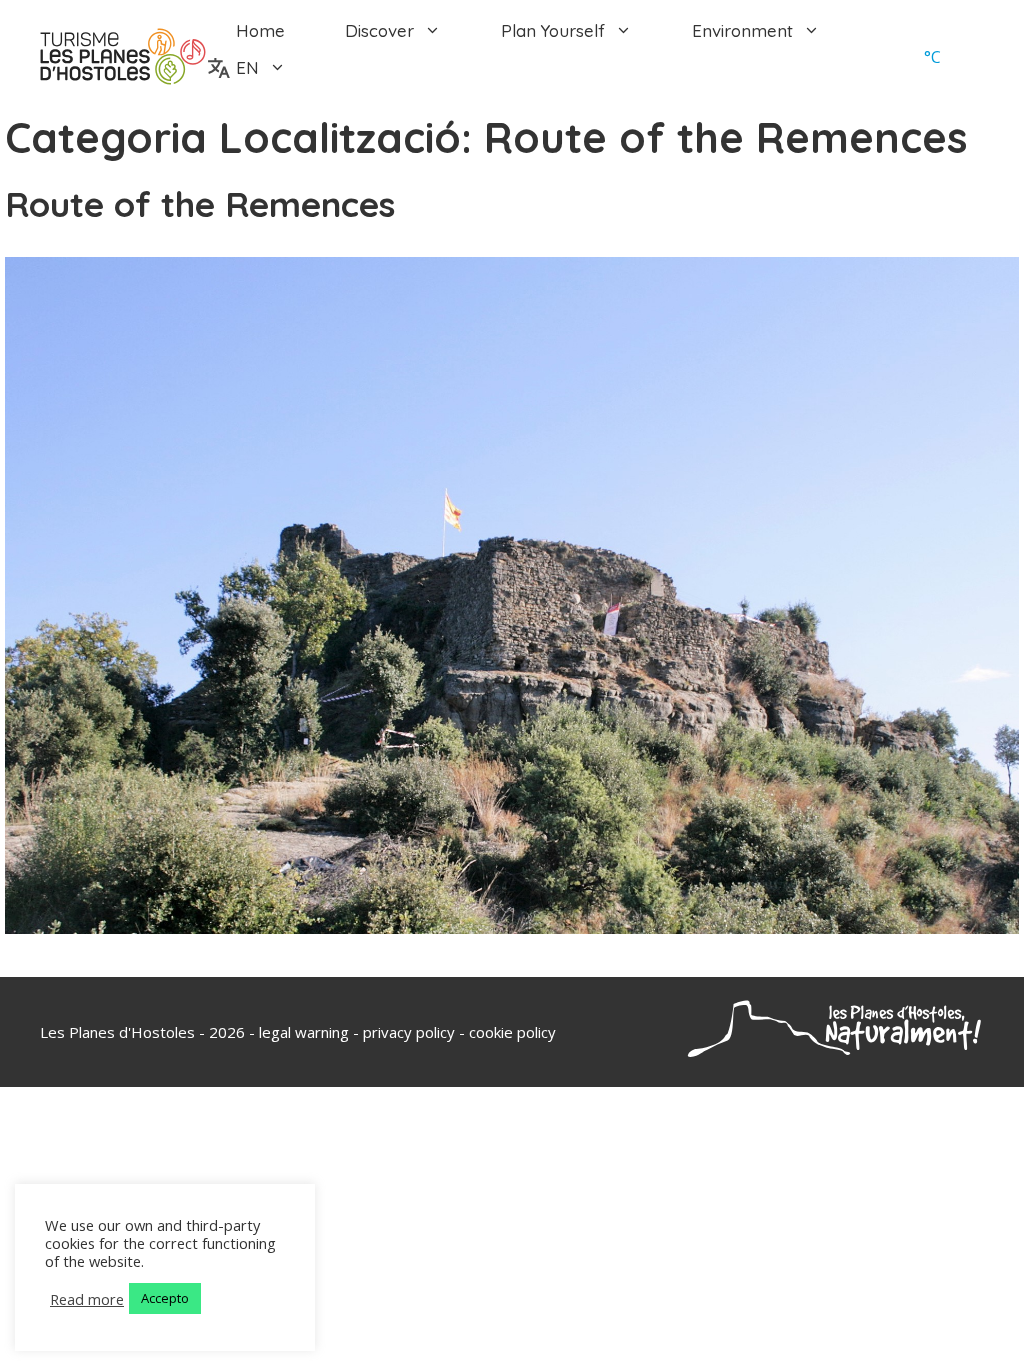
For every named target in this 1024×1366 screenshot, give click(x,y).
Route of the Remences (200, 204)
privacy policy (409, 1032)
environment (742, 30)
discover (379, 30)
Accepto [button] (165, 1298)
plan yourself (553, 30)
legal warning (304, 1032)
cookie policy (512, 1032)
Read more (87, 1299)
